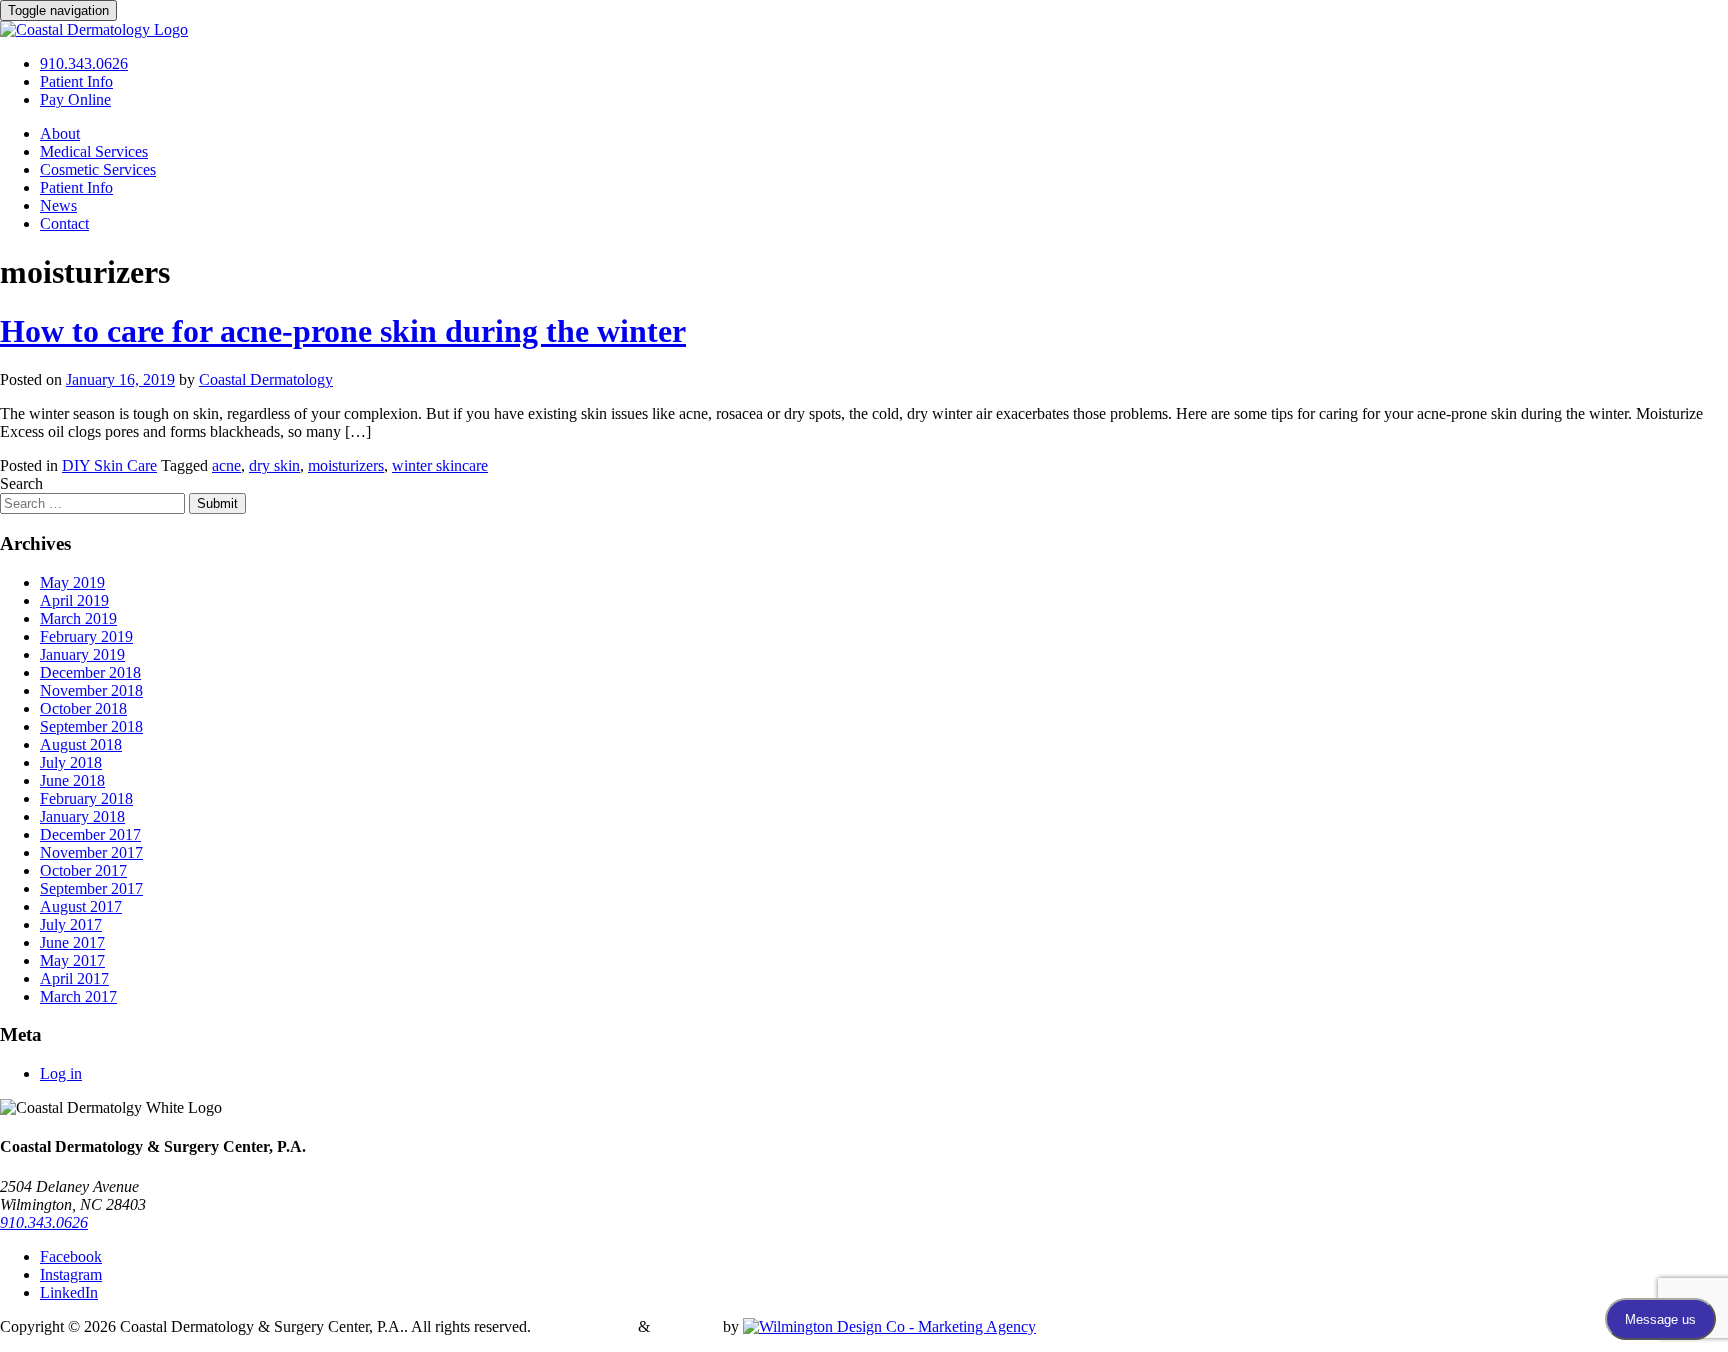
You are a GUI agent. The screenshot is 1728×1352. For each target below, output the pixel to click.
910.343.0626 (84, 63)
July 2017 (71, 924)
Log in (61, 1073)
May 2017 (72, 960)
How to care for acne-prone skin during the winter (343, 331)
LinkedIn (69, 1292)
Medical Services (94, 151)
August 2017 (81, 906)
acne (226, 465)
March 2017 (78, 996)
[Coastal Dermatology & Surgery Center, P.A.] (94, 29)
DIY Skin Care (109, 465)
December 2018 (90, 672)
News (58, 205)
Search (21, 483)
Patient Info (76, 81)
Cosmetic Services (98, 169)
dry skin (274, 465)
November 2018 (91, 690)
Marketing (686, 1326)
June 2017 (72, 942)
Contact (64, 223)
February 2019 (86, 636)
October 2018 (83, 708)
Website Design (584, 1326)
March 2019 (78, 618)
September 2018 (91, 726)
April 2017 (74, 978)
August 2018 (81, 744)
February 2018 (86, 798)
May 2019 (72, 582)
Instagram (71, 1274)
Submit (217, 503)
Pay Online (75, 99)
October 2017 (83, 870)
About (60, 133)
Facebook (71, 1256)
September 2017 (91, 888)
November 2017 (91, 852)
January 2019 (82, 654)
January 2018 (82, 816)
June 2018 (72, 780)
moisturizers (346, 465)
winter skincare (440, 465)
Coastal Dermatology (266, 379)
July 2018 (71, 762)
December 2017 (90, 834)
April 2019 (74, 600)
